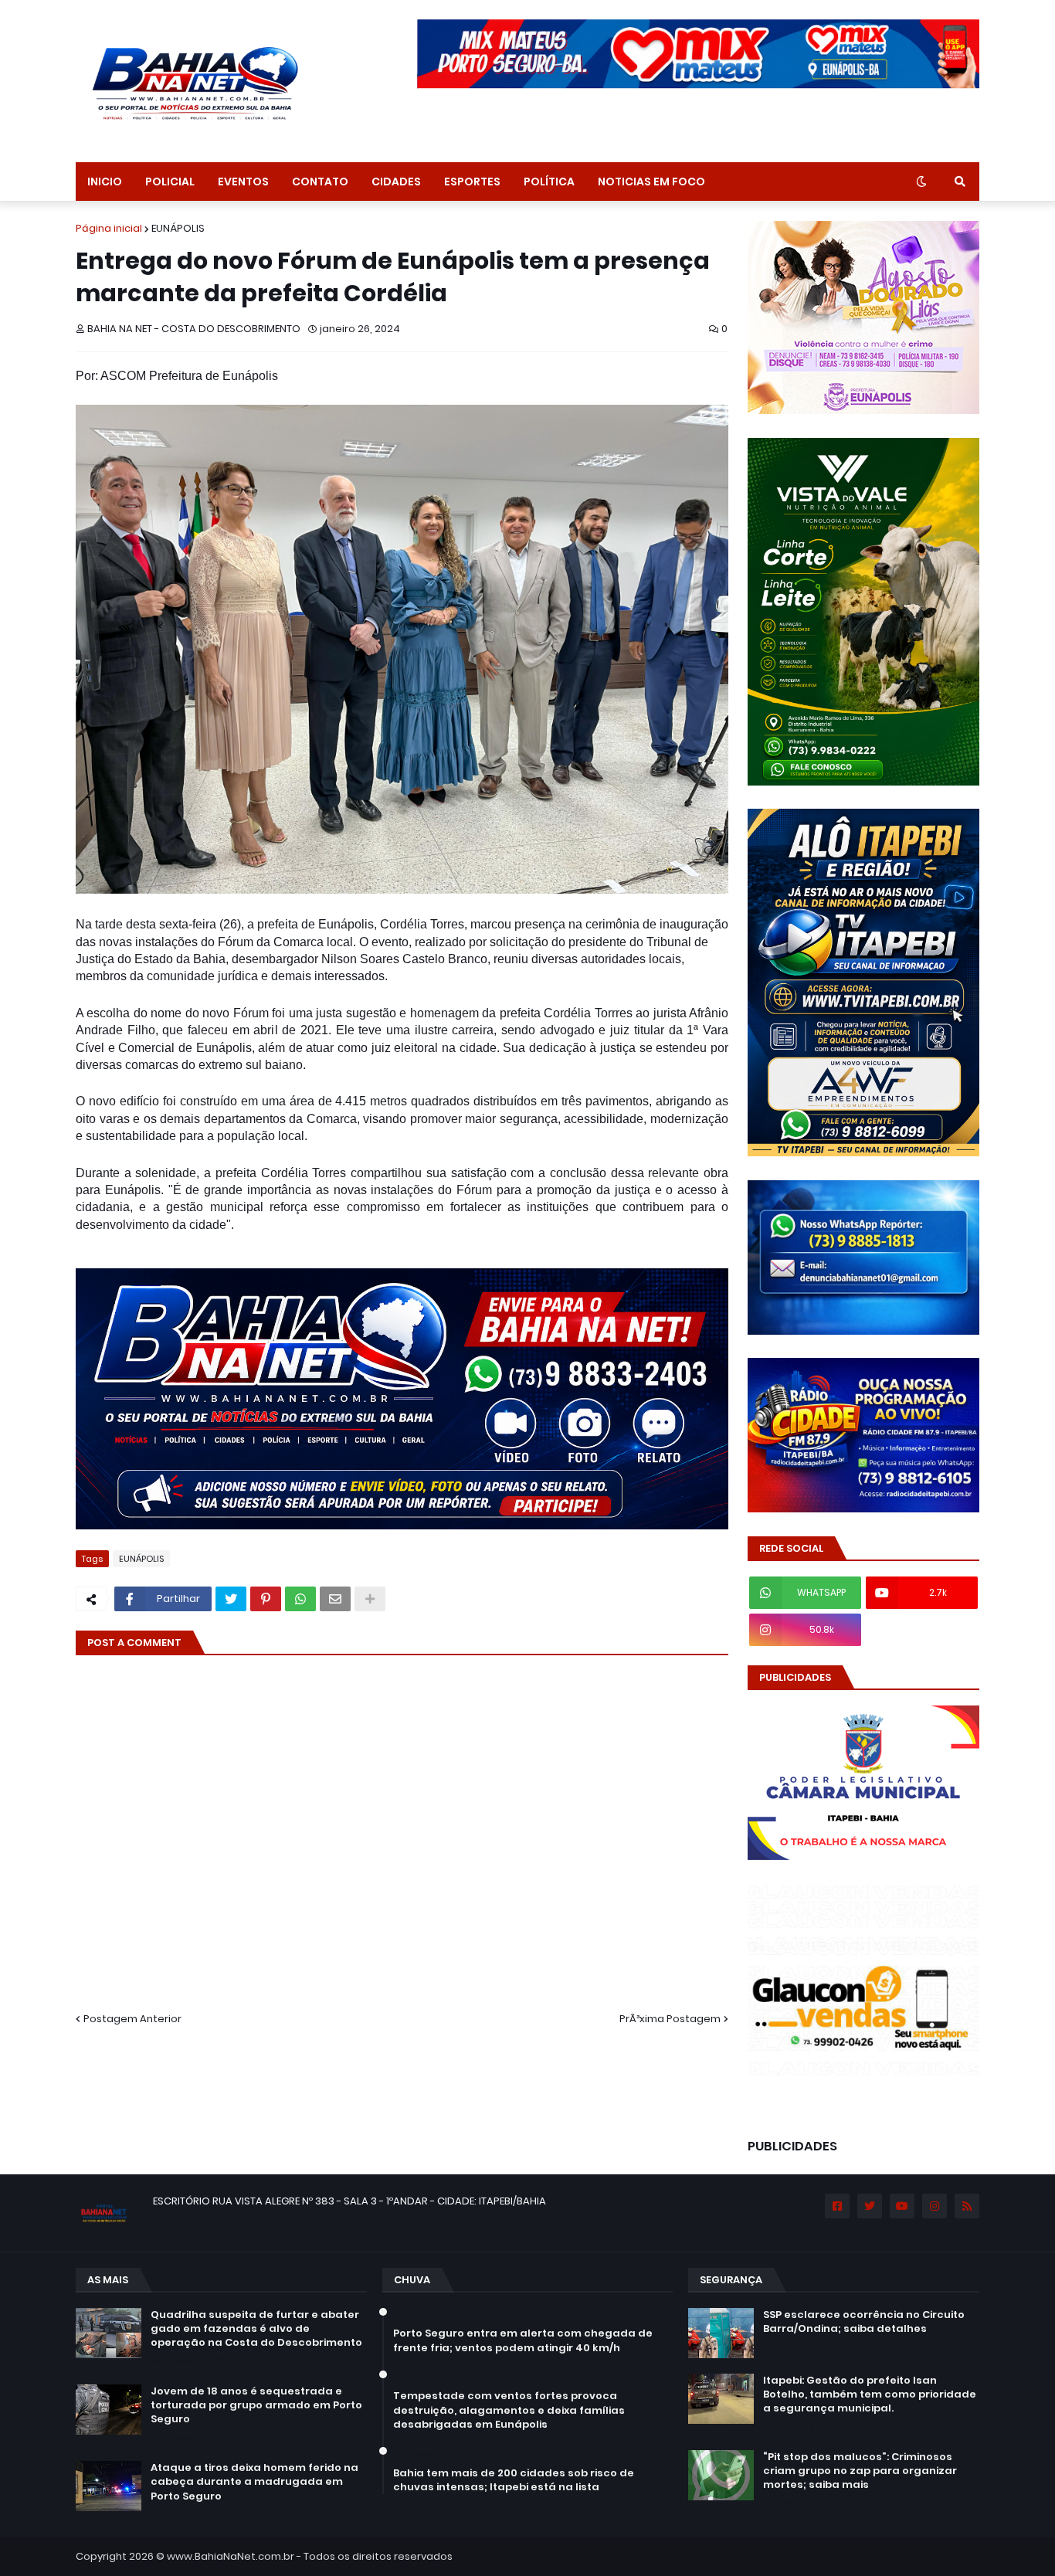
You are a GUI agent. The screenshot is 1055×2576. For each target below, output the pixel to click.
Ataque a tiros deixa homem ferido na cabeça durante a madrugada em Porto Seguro (254, 2482)
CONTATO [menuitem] (320, 182)
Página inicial (109, 228)
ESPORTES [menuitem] (472, 182)
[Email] (335, 1599)
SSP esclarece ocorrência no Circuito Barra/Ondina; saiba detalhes (864, 2322)
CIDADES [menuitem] (396, 182)
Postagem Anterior (132, 2019)
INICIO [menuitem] (105, 182)
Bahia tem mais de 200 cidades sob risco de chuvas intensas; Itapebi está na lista (514, 2480)
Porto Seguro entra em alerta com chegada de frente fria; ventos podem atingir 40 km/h (523, 2340)
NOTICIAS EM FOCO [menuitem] (651, 182)
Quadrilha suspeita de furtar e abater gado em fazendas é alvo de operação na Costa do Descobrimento (256, 2329)
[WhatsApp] (300, 1599)
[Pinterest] (266, 1599)
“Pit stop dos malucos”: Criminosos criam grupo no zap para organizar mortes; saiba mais (860, 2471)
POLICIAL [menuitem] (170, 182)
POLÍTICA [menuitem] (549, 182)
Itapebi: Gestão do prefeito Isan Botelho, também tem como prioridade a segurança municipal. (870, 2394)
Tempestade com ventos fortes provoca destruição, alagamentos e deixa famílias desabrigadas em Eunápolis (509, 2410)
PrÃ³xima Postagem (670, 2019)
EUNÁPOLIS (178, 228)
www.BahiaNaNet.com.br (231, 2556)
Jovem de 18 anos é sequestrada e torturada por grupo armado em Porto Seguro (256, 2405)
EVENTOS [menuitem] (243, 182)
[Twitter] (231, 1599)
